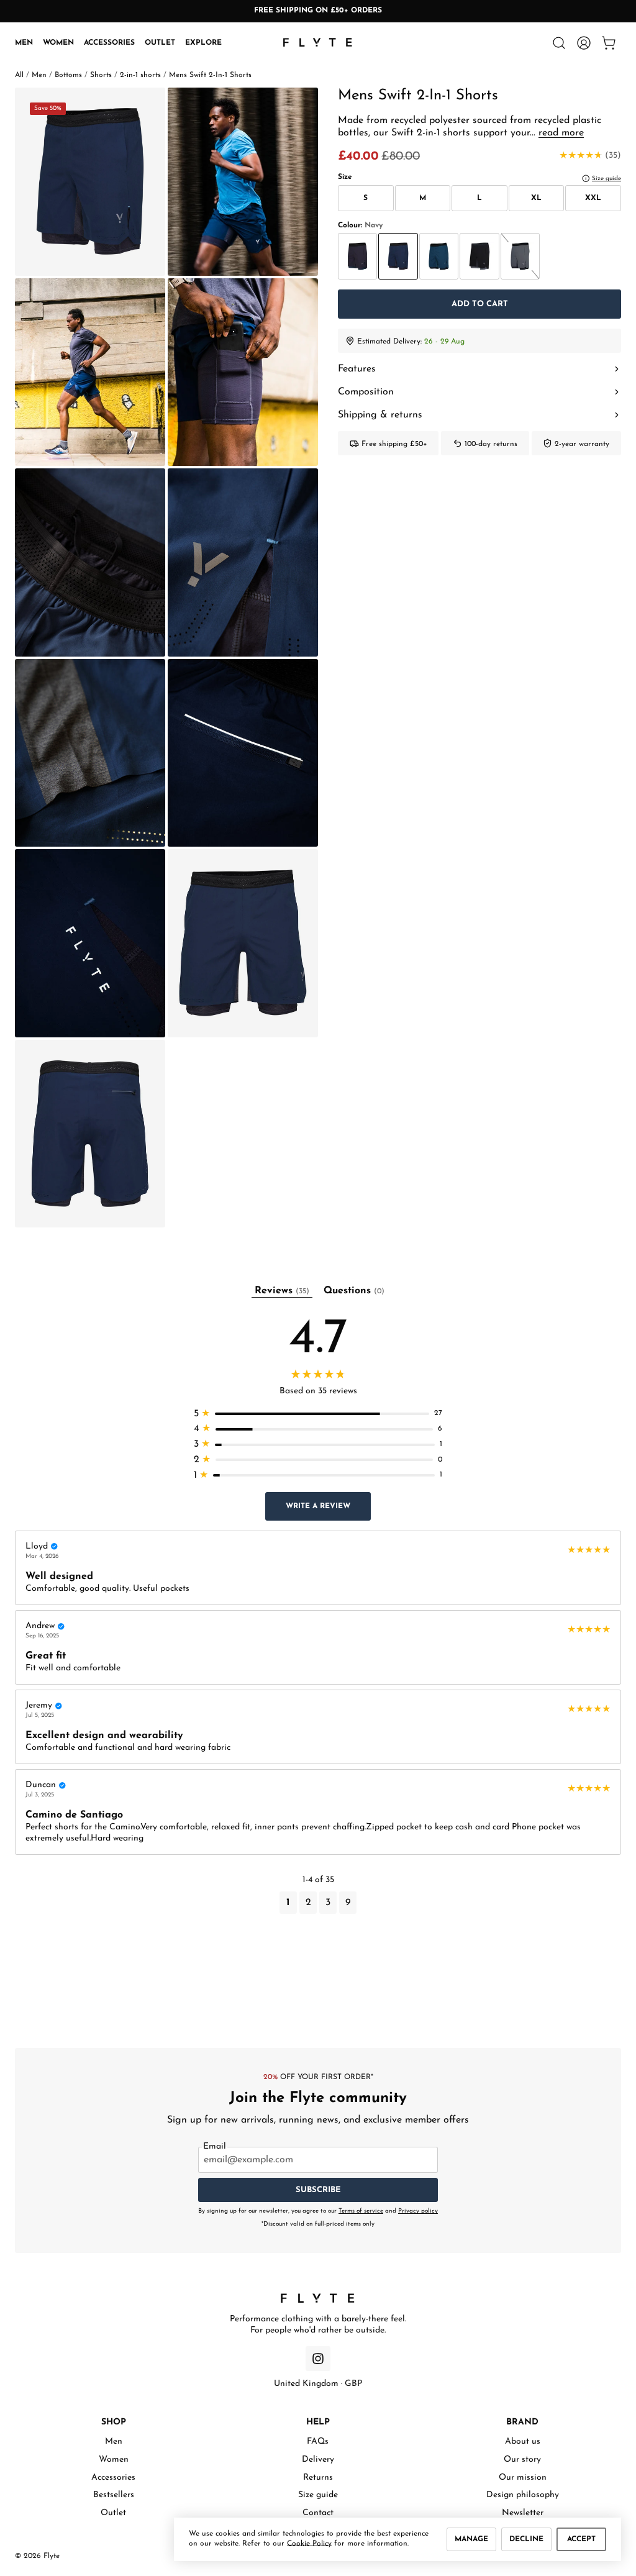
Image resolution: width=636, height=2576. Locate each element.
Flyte (52, 2556)
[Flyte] (318, 2298)
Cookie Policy (309, 2544)
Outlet (160, 43)
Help (318, 2422)
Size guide (318, 2495)
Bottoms (68, 75)
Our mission (523, 2478)
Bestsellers (114, 2495)
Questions (354, 1291)
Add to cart (480, 304)
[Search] (559, 43)
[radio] (357, 256)
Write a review (318, 1506)
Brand (522, 2422)
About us (523, 2442)
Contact (318, 2513)
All (19, 75)
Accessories (109, 43)
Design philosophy (523, 2495)
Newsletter (523, 2513)
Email (215, 2147)
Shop (114, 2422)
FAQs (318, 2442)
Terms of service (361, 2211)
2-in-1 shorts (140, 75)
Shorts (101, 75)
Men (24, 43)
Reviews (282, 1291)
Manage (471, 2539)
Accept (581, 2539)
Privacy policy (418, 2211)
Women (58, 43)
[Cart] (609, 43)
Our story (522, 2460)
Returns (318, 2478)
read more (561, 133)
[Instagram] (318, 2359)
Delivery (318, 2460)
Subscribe (318, 2190)
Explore (203, 43)
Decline (526, 2539)
